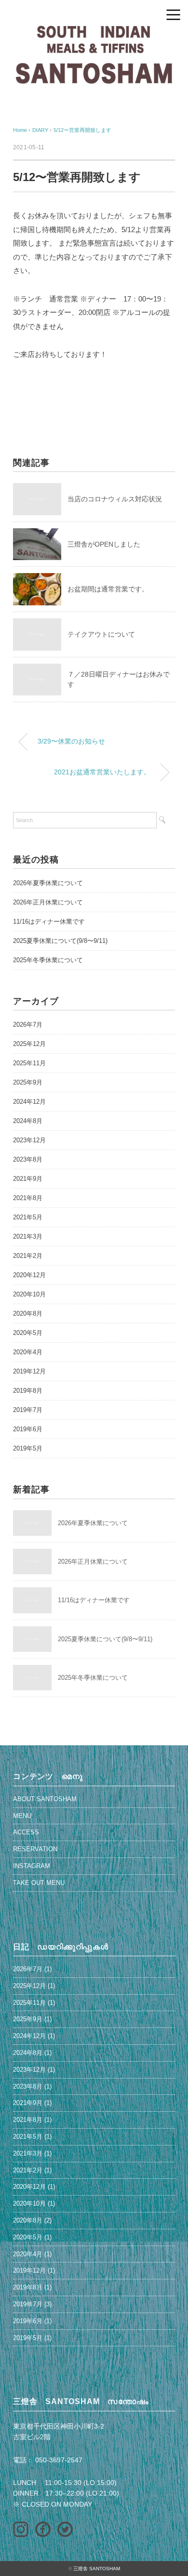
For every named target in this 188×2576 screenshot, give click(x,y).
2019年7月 (28, 1410)
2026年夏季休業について (48, 883)
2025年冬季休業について (48, 960)
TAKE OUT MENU (39, 1883)
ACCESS (26, 1832)
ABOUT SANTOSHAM (45, 1799)
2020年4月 (28, 1352)
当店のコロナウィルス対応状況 (115, 499)
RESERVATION (35, 1849)
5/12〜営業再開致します (82, 130)
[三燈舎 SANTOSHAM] (94, 31)
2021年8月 (28, 1198)
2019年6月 (28, 1429)
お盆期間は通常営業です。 (108, 589)
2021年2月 (28, 1256)
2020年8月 (28, 1314)
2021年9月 (28, 1179)
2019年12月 (29, 1371)
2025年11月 (29, 1063)
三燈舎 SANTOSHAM (97, 2569)
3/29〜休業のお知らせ (71, 741)
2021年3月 (28, 1236)
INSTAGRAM (32, 1866)
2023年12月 (29, 1140)
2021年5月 (28, 1217)
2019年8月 (28, 1391)
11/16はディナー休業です (49, 922)
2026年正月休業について (48, 902)
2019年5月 (28, 1448)
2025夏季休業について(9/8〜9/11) (60, 941)
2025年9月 (28, 1082)
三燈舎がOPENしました (104, 544)
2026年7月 (28, 1025)
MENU (22, 1816)
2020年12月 (29, 1275)
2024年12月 (29, 1102)
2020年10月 (29, 1294)
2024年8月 (28, 1121)
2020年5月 (28, 1333)
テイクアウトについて (101, 634)
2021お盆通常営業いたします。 (102, 772)
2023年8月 (28, 1159)
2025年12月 (29, 1044)
